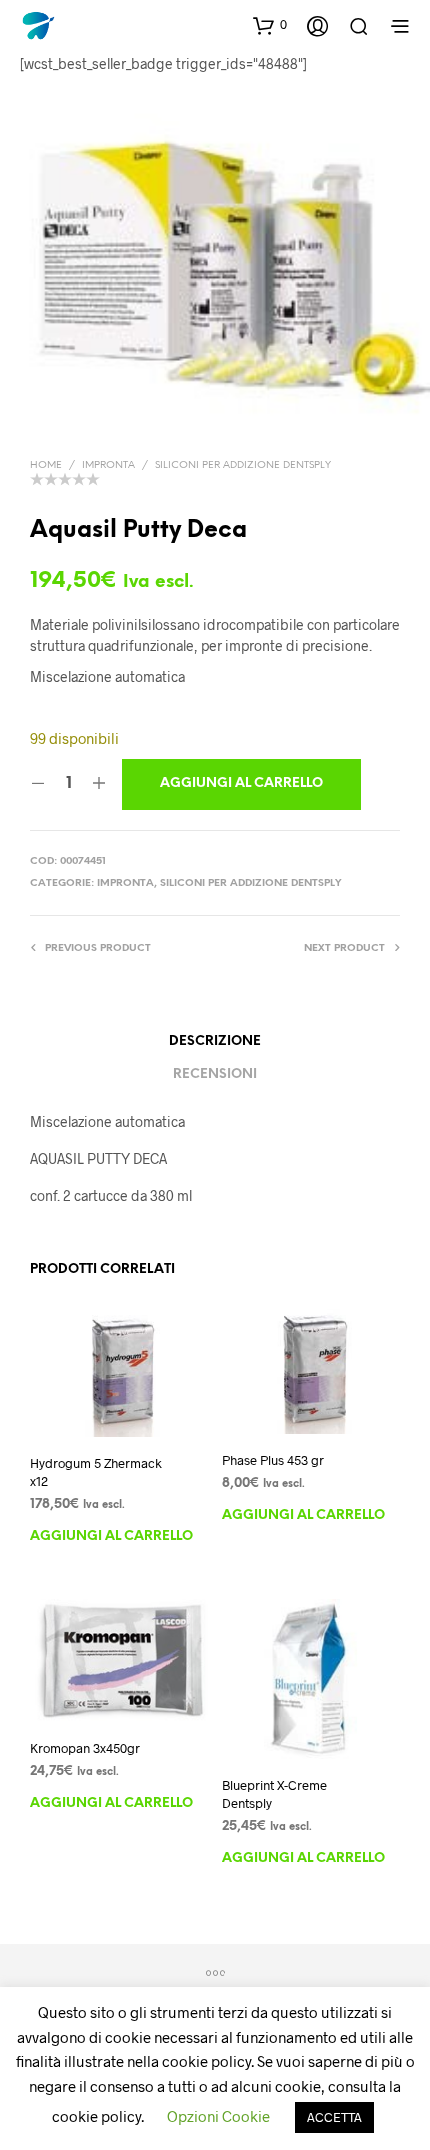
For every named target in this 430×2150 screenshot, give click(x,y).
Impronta (108, 465)
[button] (270, 25)
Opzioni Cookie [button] (218, 2116)
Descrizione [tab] (215, 1041)
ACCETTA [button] (334, 2117)
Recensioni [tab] (215, 1074)
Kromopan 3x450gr (85, 1748)
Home (46, 465)
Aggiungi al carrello (111, 1536)
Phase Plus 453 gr (273, 1460)
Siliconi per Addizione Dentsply (243, 465)
